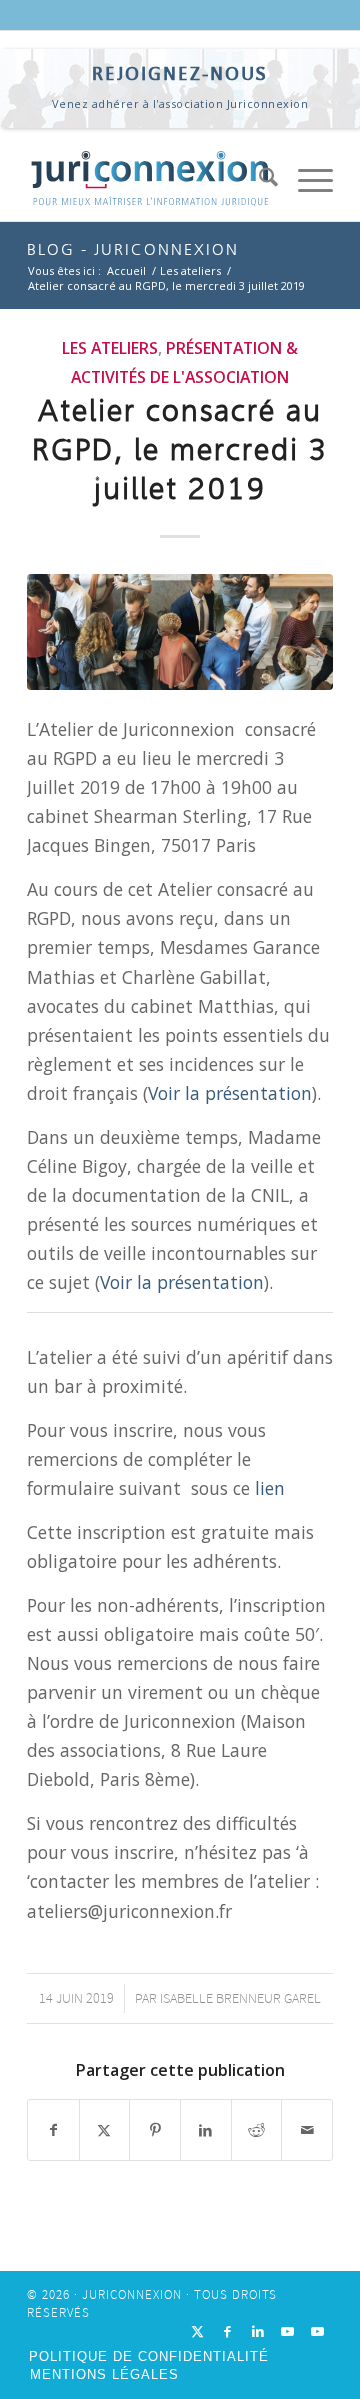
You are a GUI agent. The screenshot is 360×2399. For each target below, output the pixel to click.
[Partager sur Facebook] (53, 2130)
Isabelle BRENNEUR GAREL (240, 1998)
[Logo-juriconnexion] (149, 181)
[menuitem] (258, 181)
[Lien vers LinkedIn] (258, 2332)
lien (270, 1488)
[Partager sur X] (105, 2130)
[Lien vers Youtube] (288, 2332)
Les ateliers (110, 348)
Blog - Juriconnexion (133, 249)
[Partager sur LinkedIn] (206, 2130)
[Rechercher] (258, 181)
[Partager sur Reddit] (257, 2130)
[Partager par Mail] (307, 2130)
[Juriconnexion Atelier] (180, 632)
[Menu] (305, 181)
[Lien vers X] (198, 2332)
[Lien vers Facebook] (228, 2332)
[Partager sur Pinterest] (155, 2130)
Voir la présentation (230, 1093)
